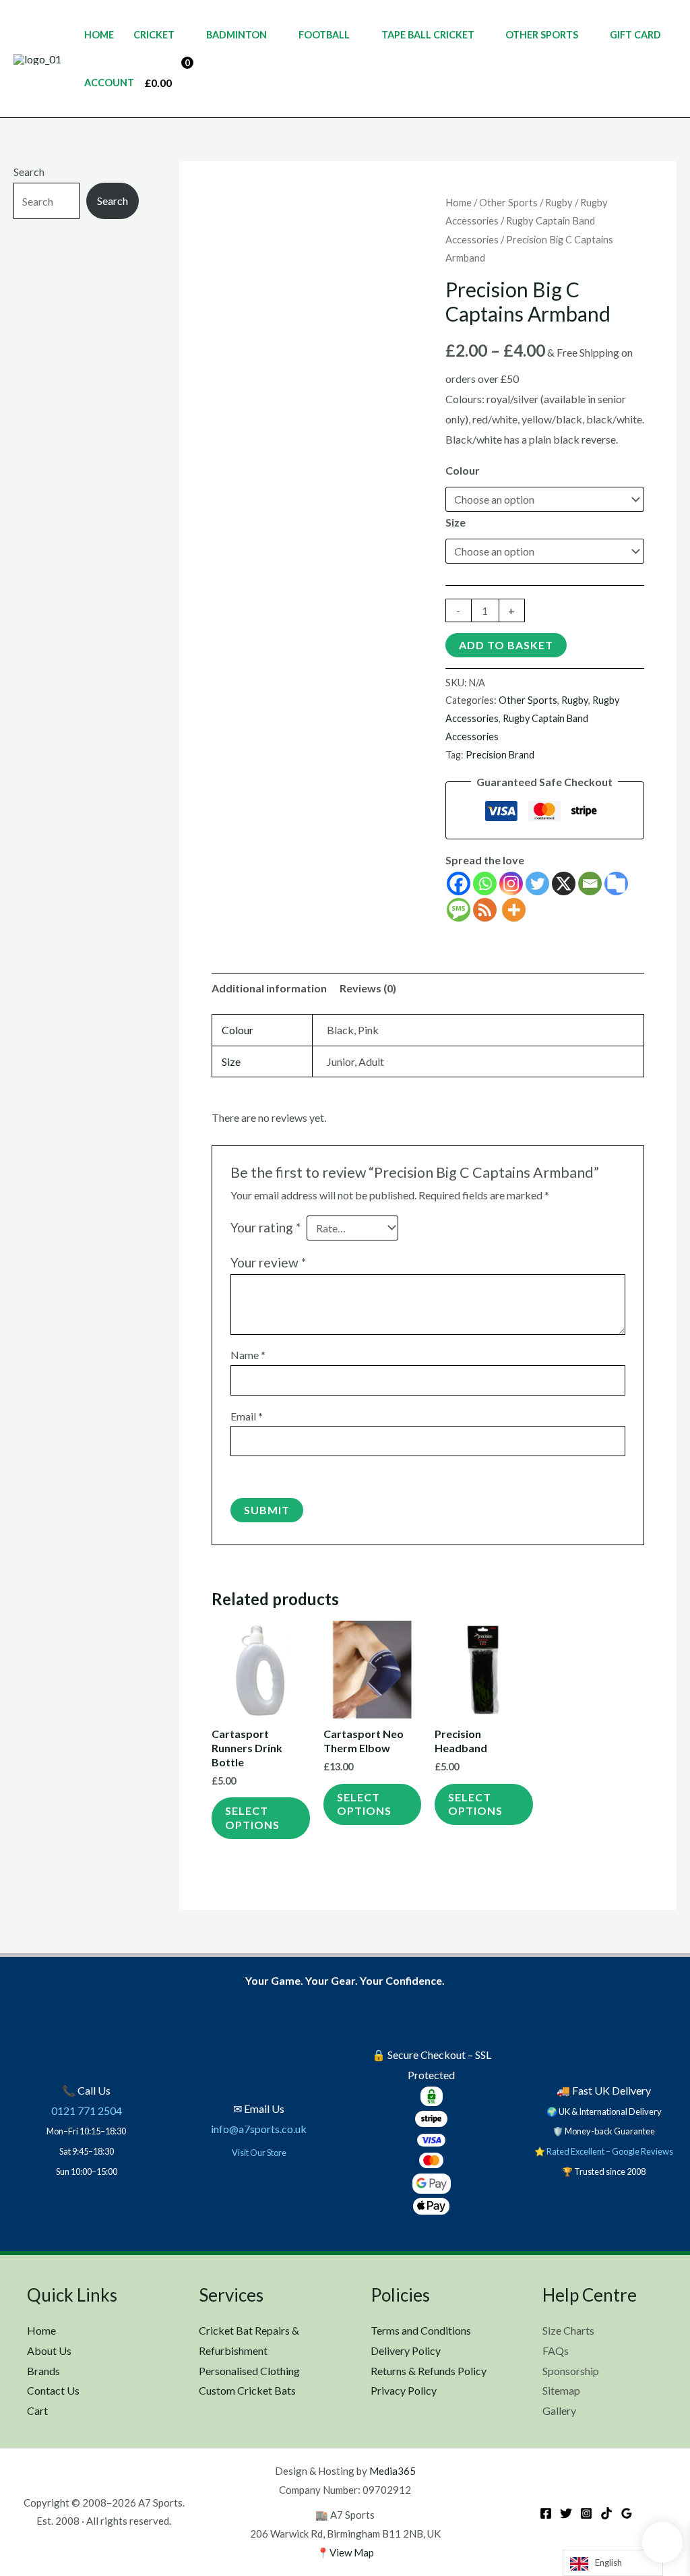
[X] (564, 883)
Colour (463, 470)
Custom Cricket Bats (247, 2390)
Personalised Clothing (249, 2371)
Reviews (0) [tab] (368, 988)
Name (248, 1355)
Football (324, 35)
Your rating (265, 1227)
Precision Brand (500, 755)
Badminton (237, 35)
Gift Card (635, 35)
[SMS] (459, 910)
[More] (514, 910)
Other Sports (542, 35)
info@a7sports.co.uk (259, 2129)
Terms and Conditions (421, 2330)
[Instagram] (511, 883)
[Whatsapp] (485, 883)
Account (109, 83)
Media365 (393, 2471)
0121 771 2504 (87, 2110)
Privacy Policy (404, 2390)
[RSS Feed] (485, 910)
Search (29, 172)
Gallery (559, 2410)
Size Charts (568, 2330)
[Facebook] (459, 883)
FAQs (556, 2350)
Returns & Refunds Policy (429, 2371)
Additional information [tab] (269, 988)
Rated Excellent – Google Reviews (610, 2151)
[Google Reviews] (627, 2513)
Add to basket (506, 645)
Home (99, 35)
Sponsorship (571, 2371)
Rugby (559, 202)
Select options (252, 1818)
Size (456, 522)
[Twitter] (537, 883)
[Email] (590, 883)
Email (247, 1416)
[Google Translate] (616, 883)
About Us (49, 2350)
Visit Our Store (259, 2153)
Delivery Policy (406, 2350)
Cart (37, 2410)
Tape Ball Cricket (428, 35)
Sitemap (561, 2390)
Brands (43, 2371)
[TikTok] (606, 2513)
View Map (352, 2552)
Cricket (154, 35)
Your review (268, 1262)
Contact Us (53, 2390)
